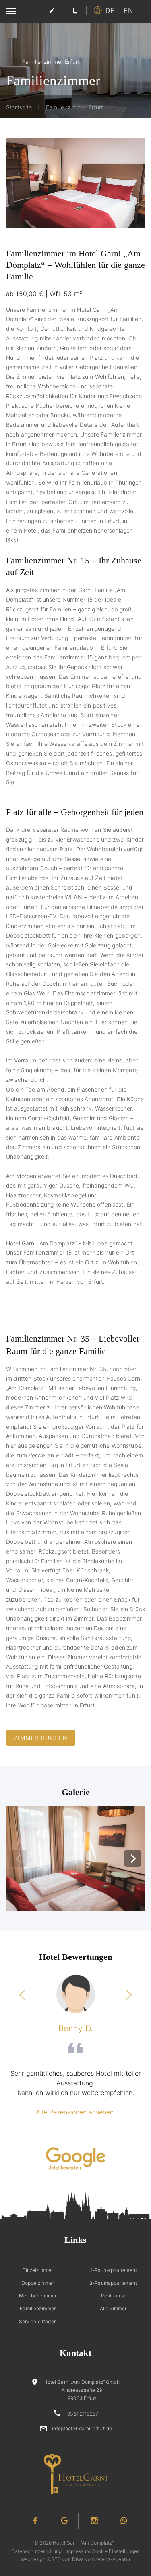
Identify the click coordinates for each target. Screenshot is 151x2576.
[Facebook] (35, 2522)
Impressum (78, 2551)
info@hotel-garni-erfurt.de (82, 2428)
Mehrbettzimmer (38, 2296)
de (110, 10)
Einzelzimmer (38, 2270)
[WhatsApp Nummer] (124, 2522)
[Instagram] (94, 2522)
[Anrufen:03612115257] (75, 10)
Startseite (19, 107)
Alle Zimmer (113, 2308)
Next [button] (129, 1994)
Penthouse (113, 2296)
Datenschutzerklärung (37, 2551)
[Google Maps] (64, 2522)
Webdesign (33, 2559)
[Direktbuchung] (52, 10)
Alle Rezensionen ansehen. (75, 2112)
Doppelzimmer (38, 2283)
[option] (75, 1994)
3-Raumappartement (113, 2283)
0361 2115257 (83, 2414)
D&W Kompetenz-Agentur (101, 2559)
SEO (56, 2559)
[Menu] (11, 11)
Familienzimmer (38, 2308)
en (128, 10)
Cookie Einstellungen (116, 2551)
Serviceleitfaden (38, 2321)
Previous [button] (22, 1994)
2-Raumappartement (113, 2270)
